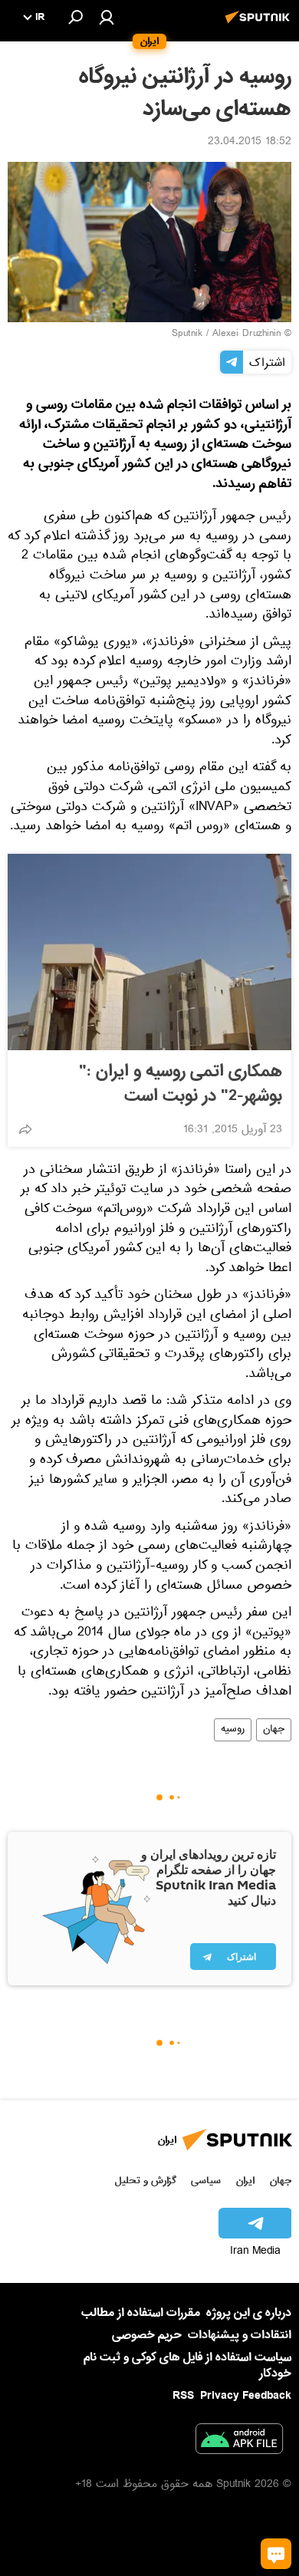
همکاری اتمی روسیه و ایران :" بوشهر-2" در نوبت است (181, 1084)
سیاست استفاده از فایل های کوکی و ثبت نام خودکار (187, 2365)
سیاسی (206, 2181)
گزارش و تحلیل (146, 2181)
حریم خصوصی (147, 2335)
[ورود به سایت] (107, 17)
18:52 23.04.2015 (250, 143)
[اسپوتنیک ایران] (260, 25)
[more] (25, 1129)
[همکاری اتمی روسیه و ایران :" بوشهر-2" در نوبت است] (149, 952)
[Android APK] (239, 2442)
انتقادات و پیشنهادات (240, 2336)
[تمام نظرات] (276, 2554)
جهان (274, 1730)
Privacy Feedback (246, 2396)
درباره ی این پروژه (249, 2313)
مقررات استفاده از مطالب (141, 2313)
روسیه (233, 1730)
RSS (183, 2396)
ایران (245, 2181)
